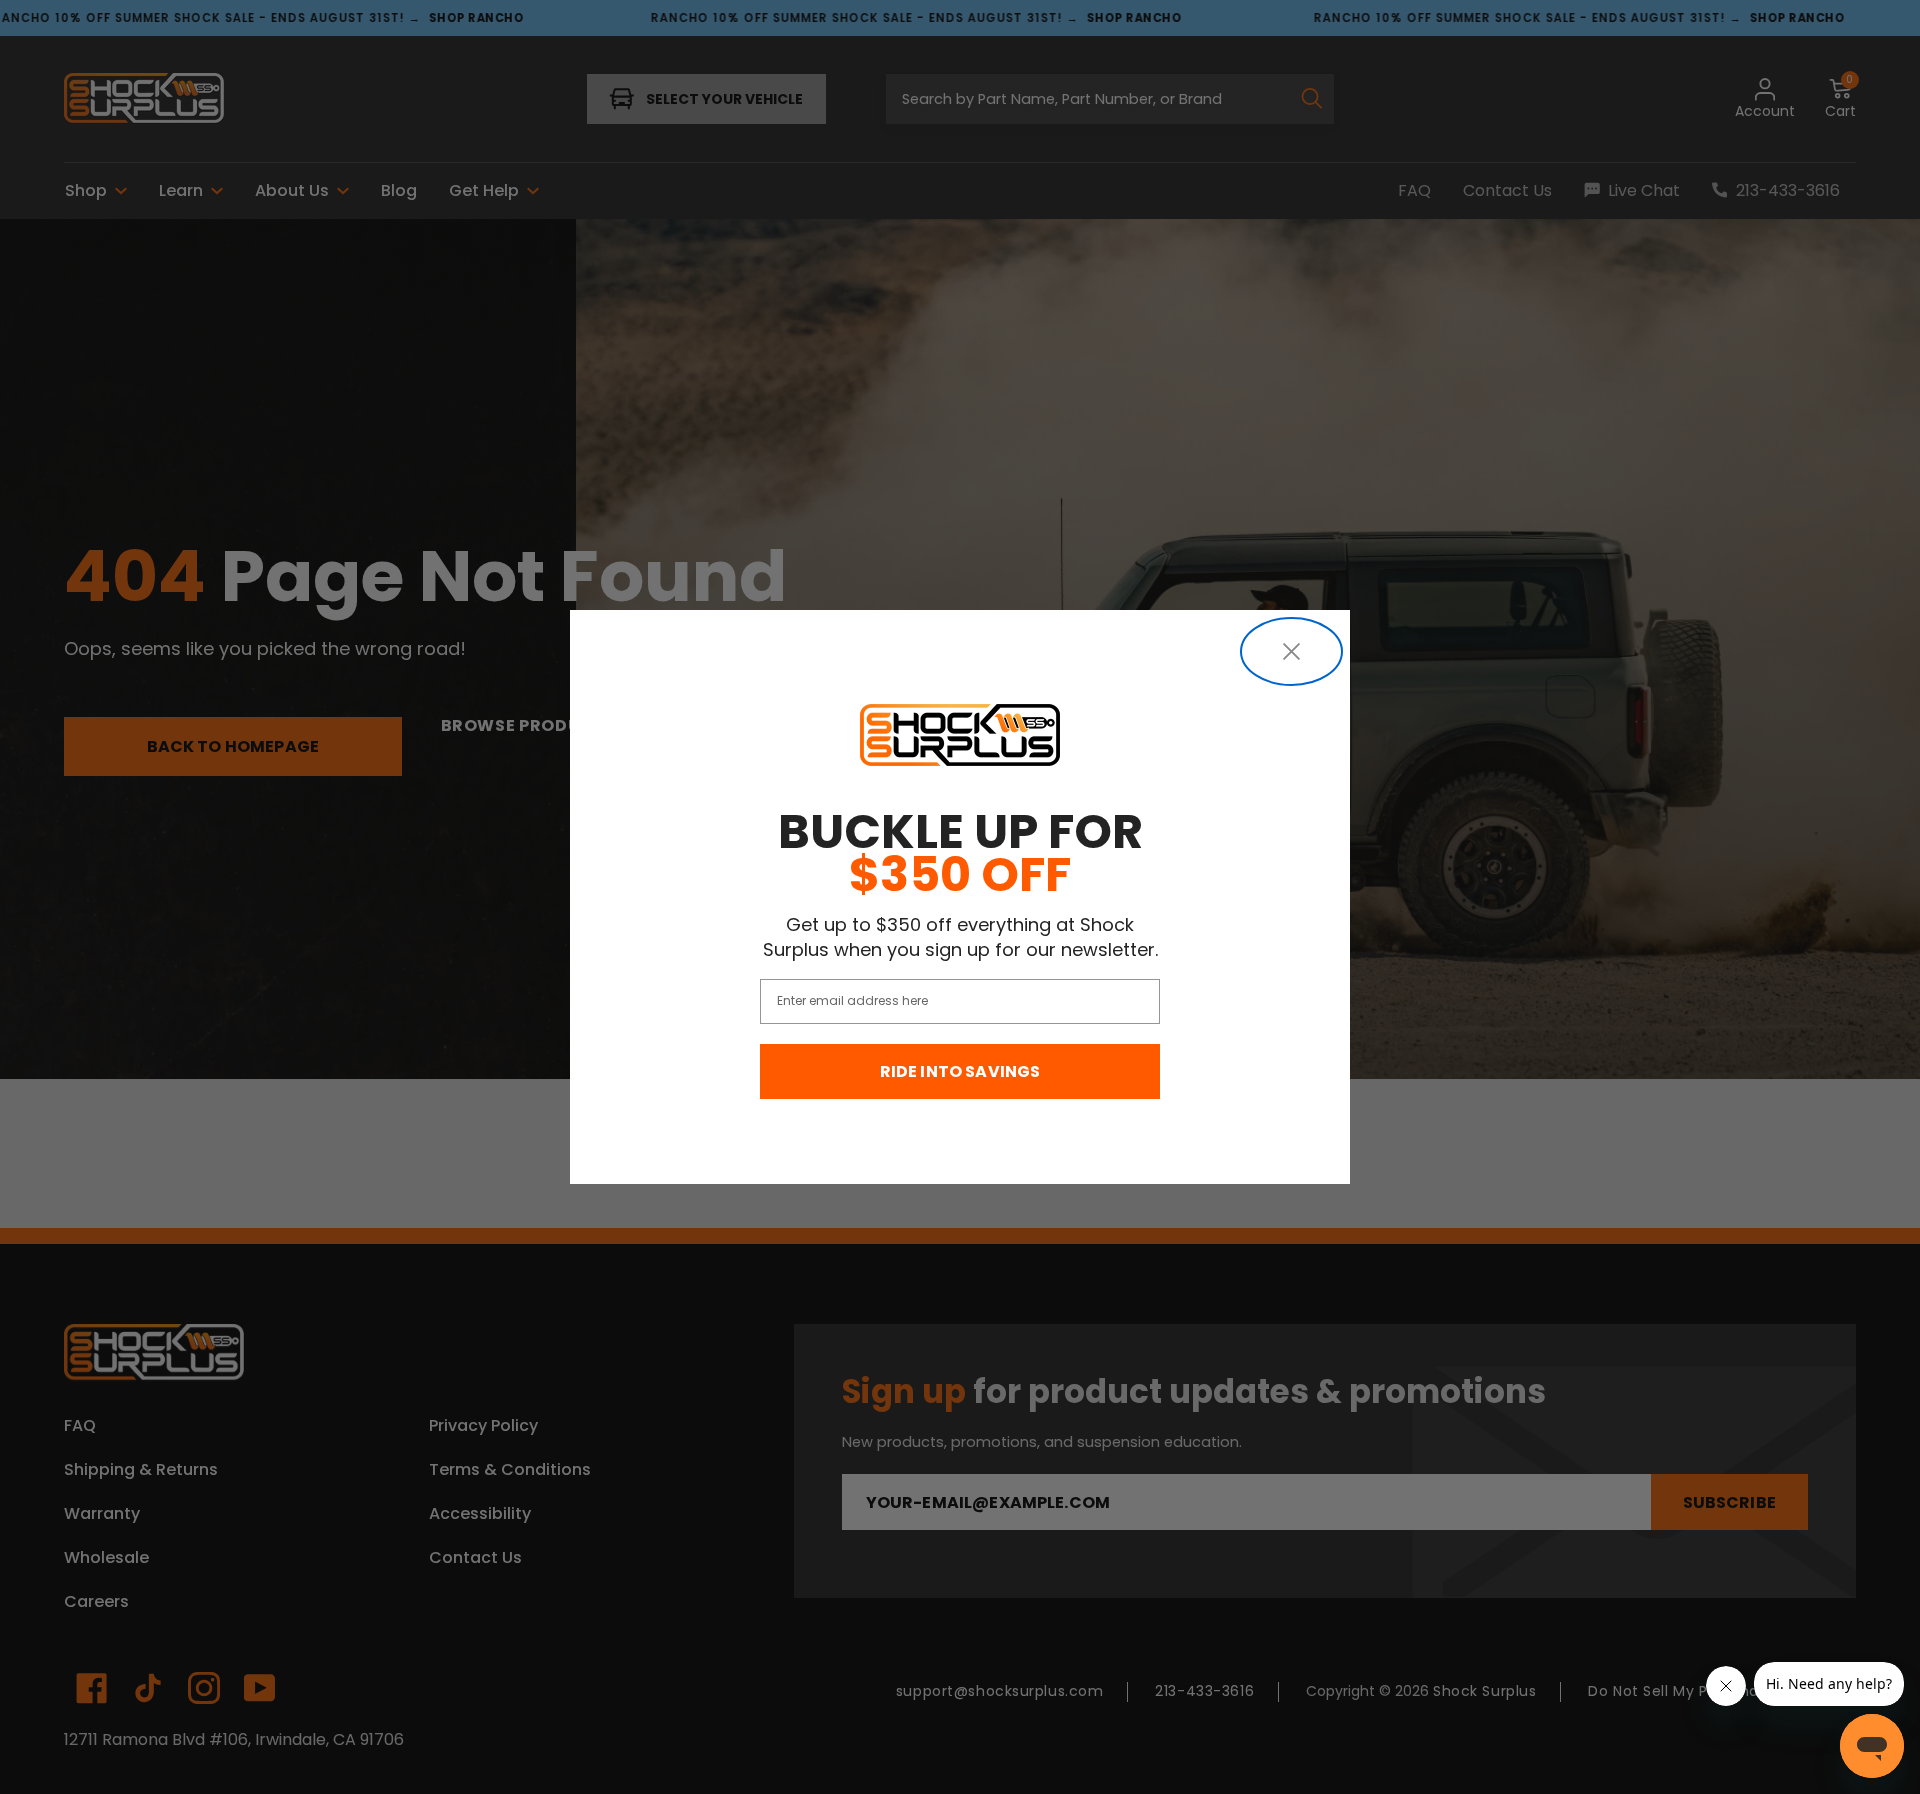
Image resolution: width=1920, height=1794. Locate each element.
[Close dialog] (1291, 651)
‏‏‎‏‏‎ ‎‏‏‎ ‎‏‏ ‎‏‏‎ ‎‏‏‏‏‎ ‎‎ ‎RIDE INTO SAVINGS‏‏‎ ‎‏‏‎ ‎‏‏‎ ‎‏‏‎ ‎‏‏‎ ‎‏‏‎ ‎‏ (960, 1071)
